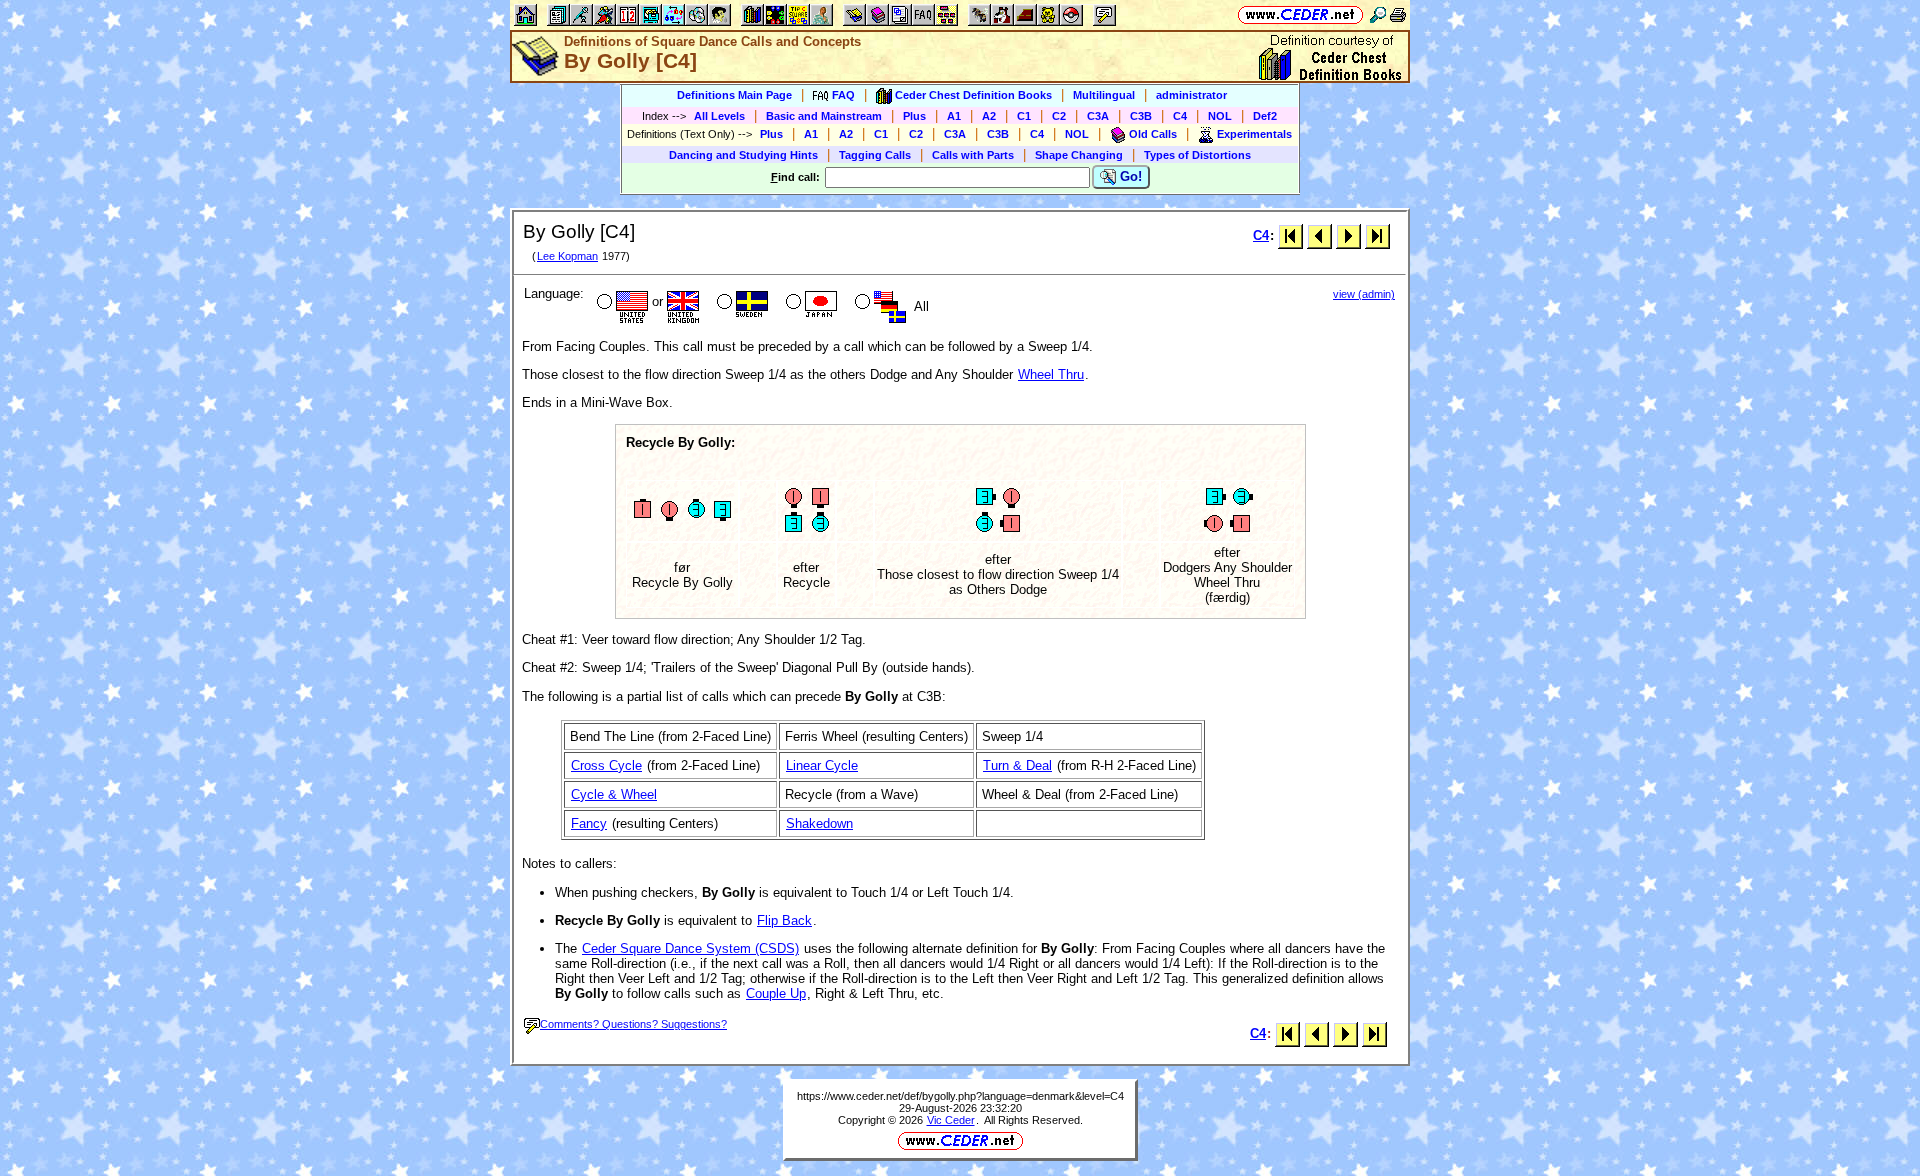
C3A (1098, 116)
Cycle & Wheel (614, 794)
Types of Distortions (1197, 155)
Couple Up (776, 993)
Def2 (1265, 116)
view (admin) (1364, 294)
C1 (1024, 116)
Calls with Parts (973, 155)
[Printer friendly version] (1398, 14)
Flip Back (784, 920)
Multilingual (1104, 95)
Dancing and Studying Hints (743, 155)
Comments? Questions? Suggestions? (633, 1024)
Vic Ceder (951, 1120)
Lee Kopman (567, 256)
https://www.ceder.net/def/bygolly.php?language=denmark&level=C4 (960, 1096)
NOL (1220, 116)
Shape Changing (1079, 155)
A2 (989, 116)
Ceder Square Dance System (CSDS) (690, 948)
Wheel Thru (1051, 374)
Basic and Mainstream (824, 116)
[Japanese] (809, 304)
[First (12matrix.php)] (1290, 235)
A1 (954, 116)
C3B (1141, 116)
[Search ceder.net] (1378, 14)
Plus (914, 116)
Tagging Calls (875, 155)
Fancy (589, 823)
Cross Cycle (606, 765)
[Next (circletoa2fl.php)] (1348, 235)
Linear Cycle (822, 765)
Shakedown (819, 823)
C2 (1059, 116)
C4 (1180, 116)
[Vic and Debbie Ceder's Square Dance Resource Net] (1300, 14)
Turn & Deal (1017, 765)
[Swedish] (740, 304)
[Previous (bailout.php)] (1319, 235)
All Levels (719, 116)
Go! (1129, 176)
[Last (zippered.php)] (1377, 235)
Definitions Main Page (734, 95)
